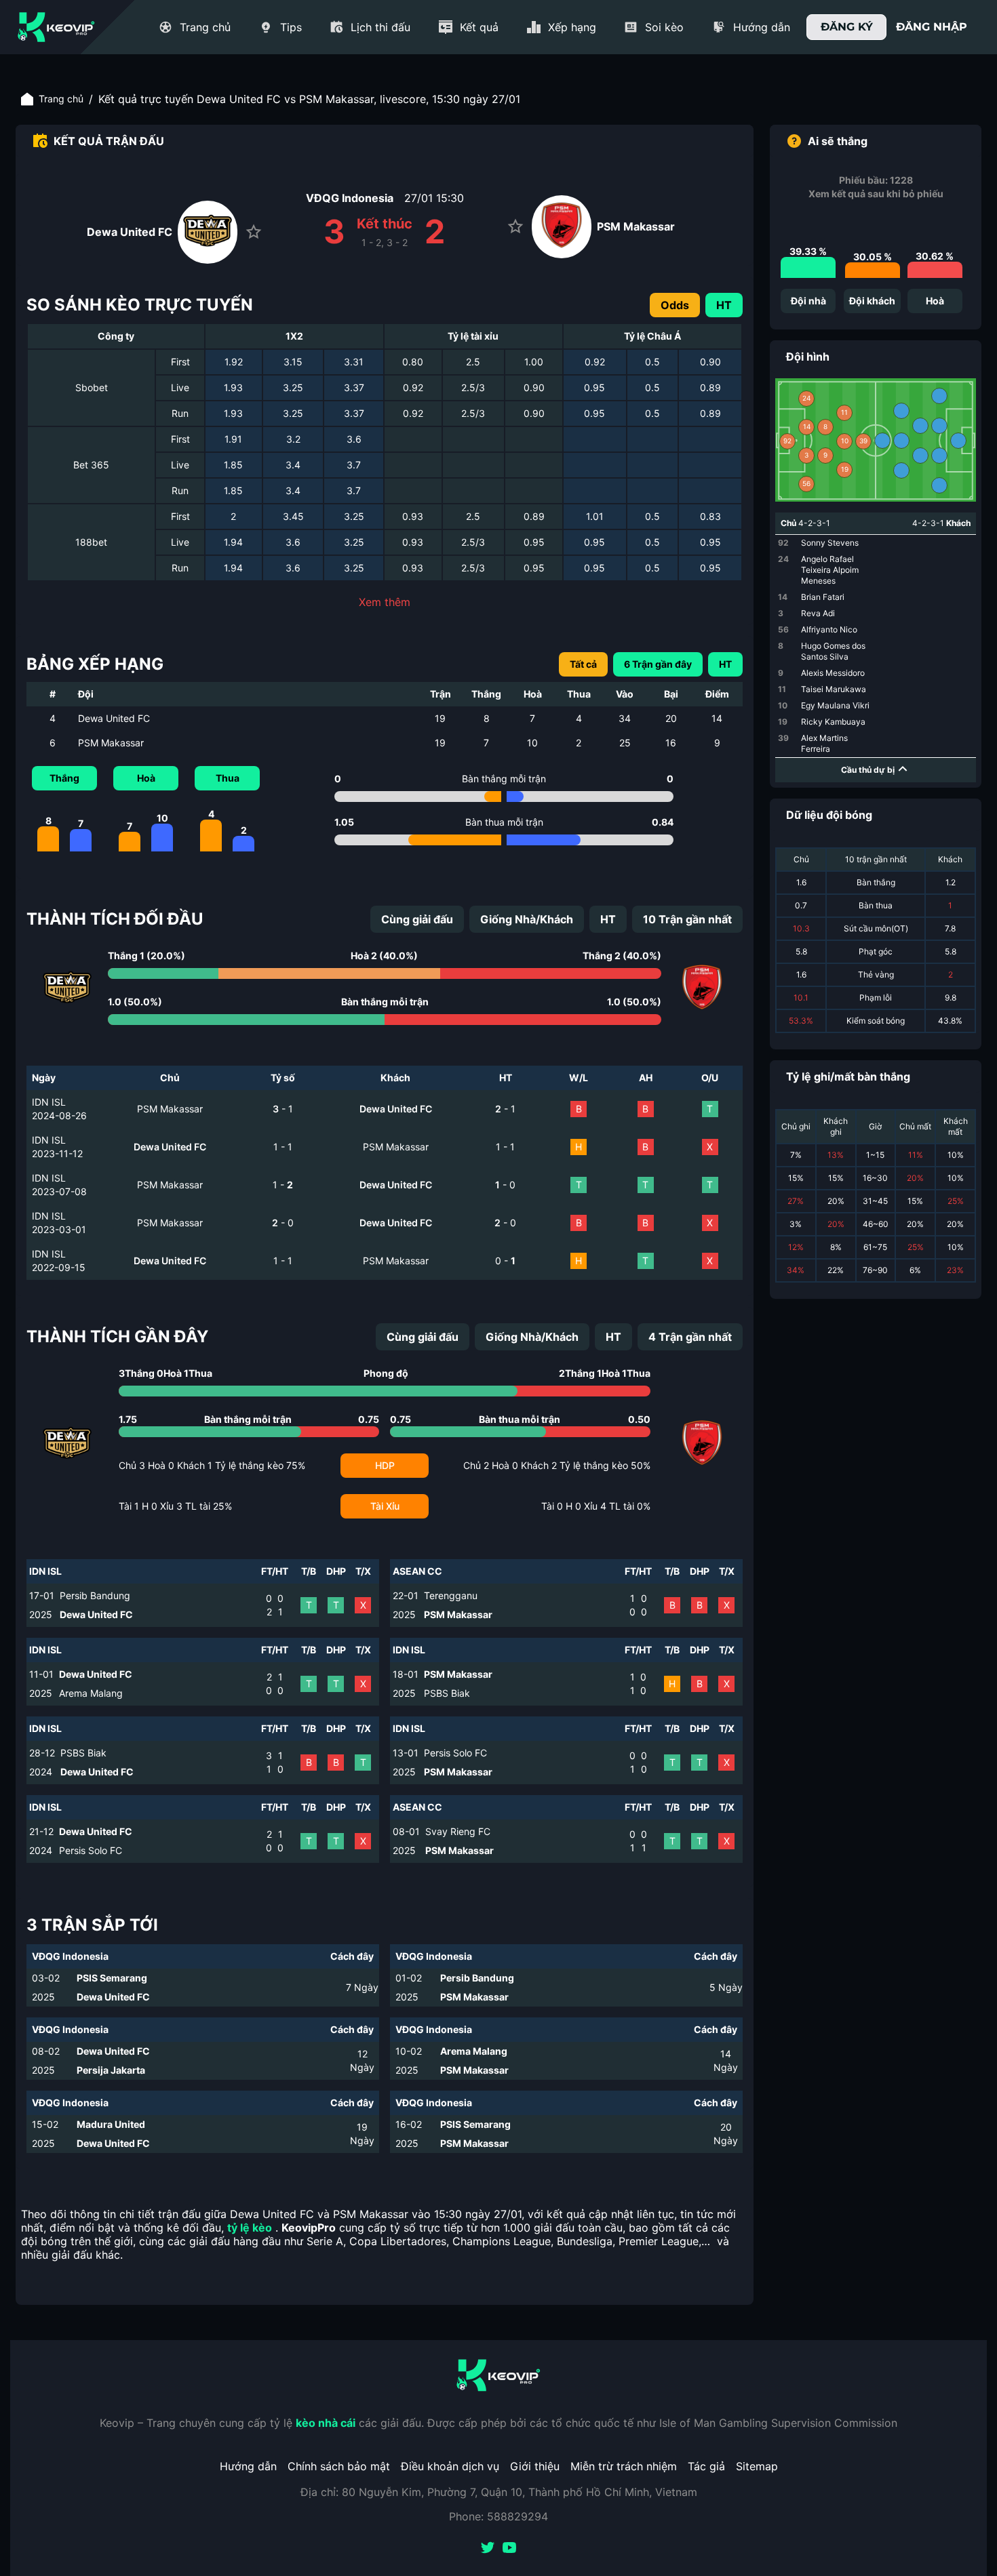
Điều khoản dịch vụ (450, 2466)
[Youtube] (509, 2549)
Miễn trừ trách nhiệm (624, 2466)
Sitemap (757, 2466)
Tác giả (706, 2466)
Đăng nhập (932, 27)
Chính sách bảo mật (339, 2466)
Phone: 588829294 (498, 2516)
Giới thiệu (535, 2466)
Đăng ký (847, 27)
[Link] (56, 27)
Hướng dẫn (248, 2466)
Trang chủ (61, 99)
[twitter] (488, 2549)
